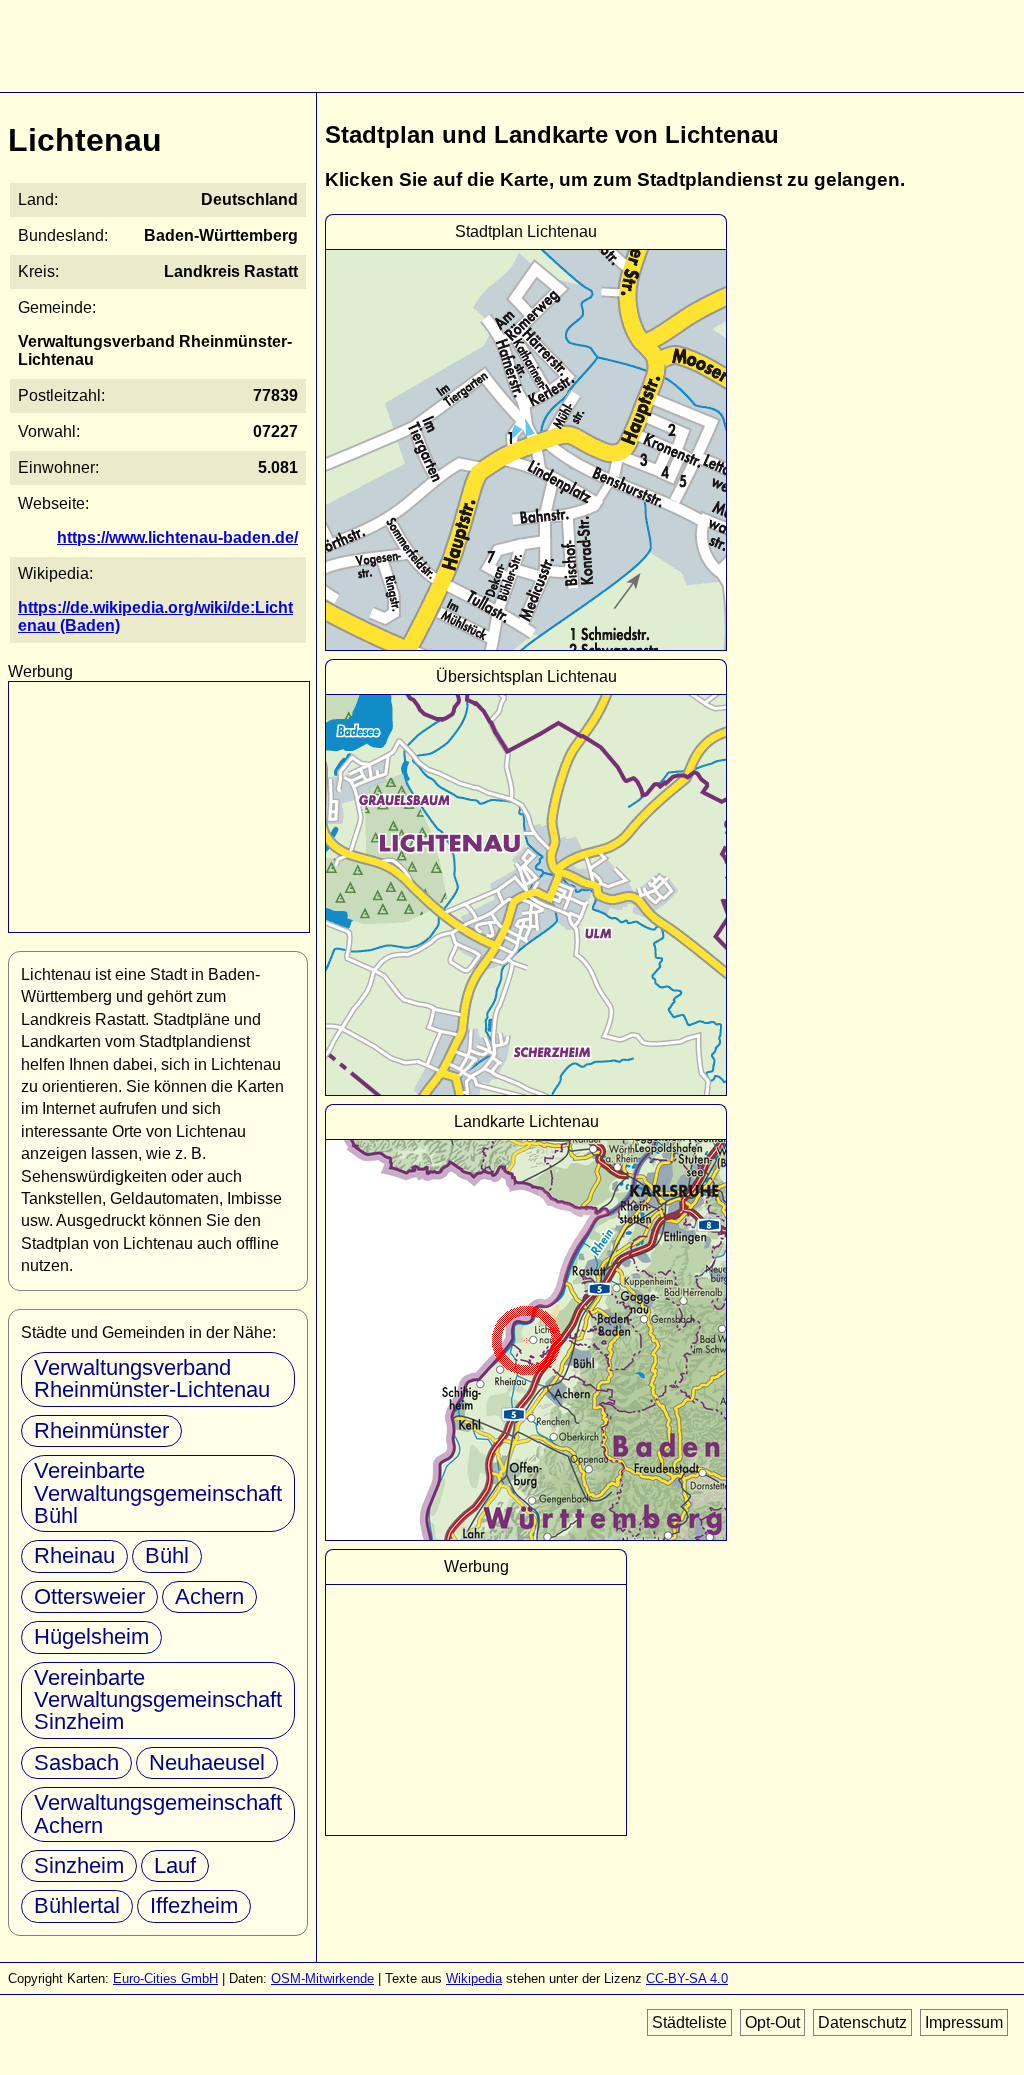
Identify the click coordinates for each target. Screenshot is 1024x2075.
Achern (209, 1596)
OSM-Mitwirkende (322, 1978)
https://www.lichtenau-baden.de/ (177, 537)
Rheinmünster (101, 1430)
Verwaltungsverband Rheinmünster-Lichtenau (152, 1378)
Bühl (167, 1555)
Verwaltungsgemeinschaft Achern (158, 1813)
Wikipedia (474, 1978)
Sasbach (76, 1762)
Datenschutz (862, 2022)
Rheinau (74, 1555)
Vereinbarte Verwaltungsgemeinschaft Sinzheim (158, 1700)
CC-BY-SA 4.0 (687, 1978)
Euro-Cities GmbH (165, 1978)
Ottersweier (89, 1596)
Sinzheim (79, 1865)
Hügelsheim (91, 1636)
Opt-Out (772, 2022)
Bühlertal (77, 1905)
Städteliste (689, 2022)
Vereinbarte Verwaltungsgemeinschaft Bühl (158, 1493)
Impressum (964, 2022)
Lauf (175, 1865)
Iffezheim (194, 1905)
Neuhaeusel (207, 1762)
